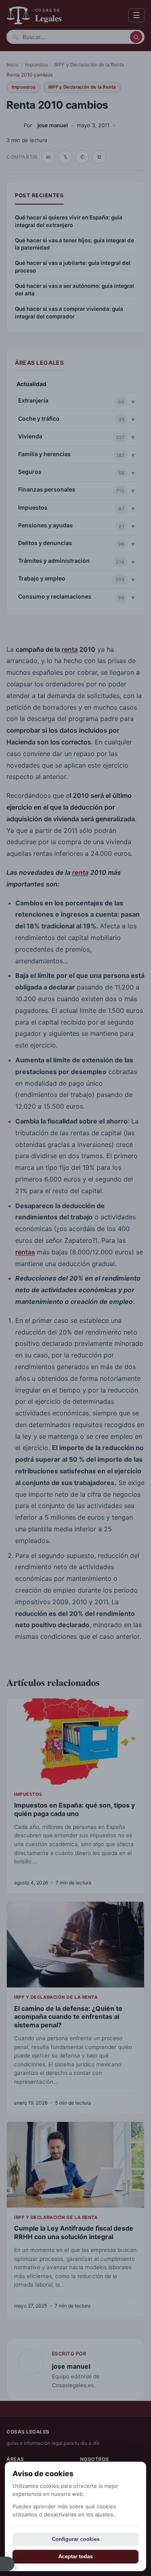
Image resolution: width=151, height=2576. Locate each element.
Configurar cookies (76, 2539)
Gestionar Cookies (7, 2564)
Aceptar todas (75, 2556)
